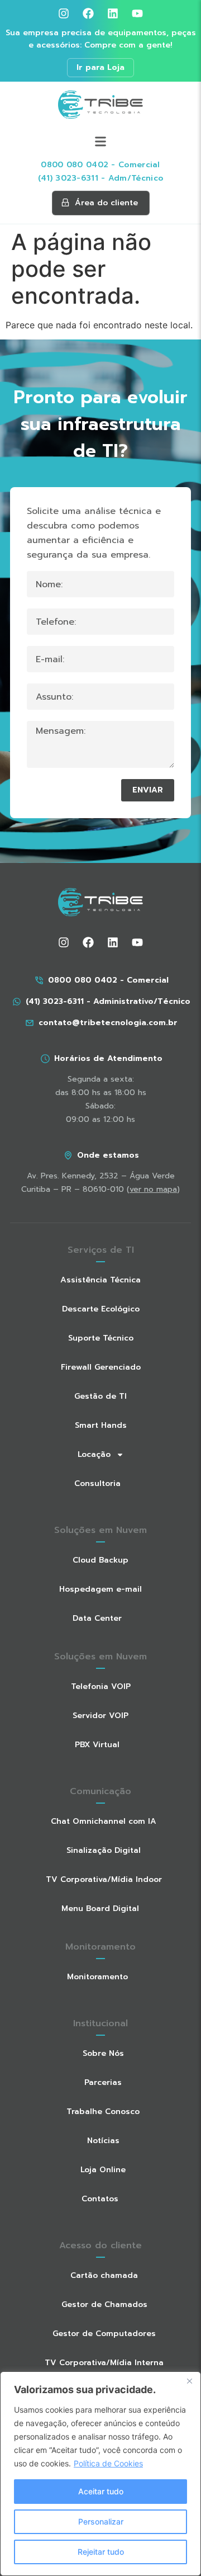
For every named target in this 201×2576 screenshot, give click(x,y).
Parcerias (103, 2082)
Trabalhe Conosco (103, 2112)
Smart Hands (101, 1425)
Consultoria (97, 1483)
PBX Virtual (97, 1745)
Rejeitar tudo (101, 2552)
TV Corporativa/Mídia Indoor (104, 1879)
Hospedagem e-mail (100, 1589)
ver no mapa (153, 1189)
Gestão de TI (100, 1396)
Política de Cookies (108, 2463)
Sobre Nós (103, 2053)
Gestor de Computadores (104, 2334)
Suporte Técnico (101, 1338)
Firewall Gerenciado (101, 1367)
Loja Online (103, 2170)
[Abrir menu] (100, 142)
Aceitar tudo (101, 2491)
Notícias (103, 2141)
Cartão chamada (104, 2275)
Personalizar (101, 2521)
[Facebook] (88, 13)
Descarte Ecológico (101, 1309)
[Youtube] (137, 13)
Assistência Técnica (100, 1280)
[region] (100, 2474)
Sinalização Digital (104, 1850)
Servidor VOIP (100, 1716)
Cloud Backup (100, 1560)
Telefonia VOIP (101, 1686)
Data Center (97, 1618)
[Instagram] (64, 13)
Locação (94, 1454)
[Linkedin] (113, 13)
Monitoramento (97, 1977)
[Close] (189, 2381)
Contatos (100, 2199)
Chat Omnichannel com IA (104, 1821)
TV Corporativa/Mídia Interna (104, 2363)
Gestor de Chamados (104, 2304)
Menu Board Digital (100, 1909)
